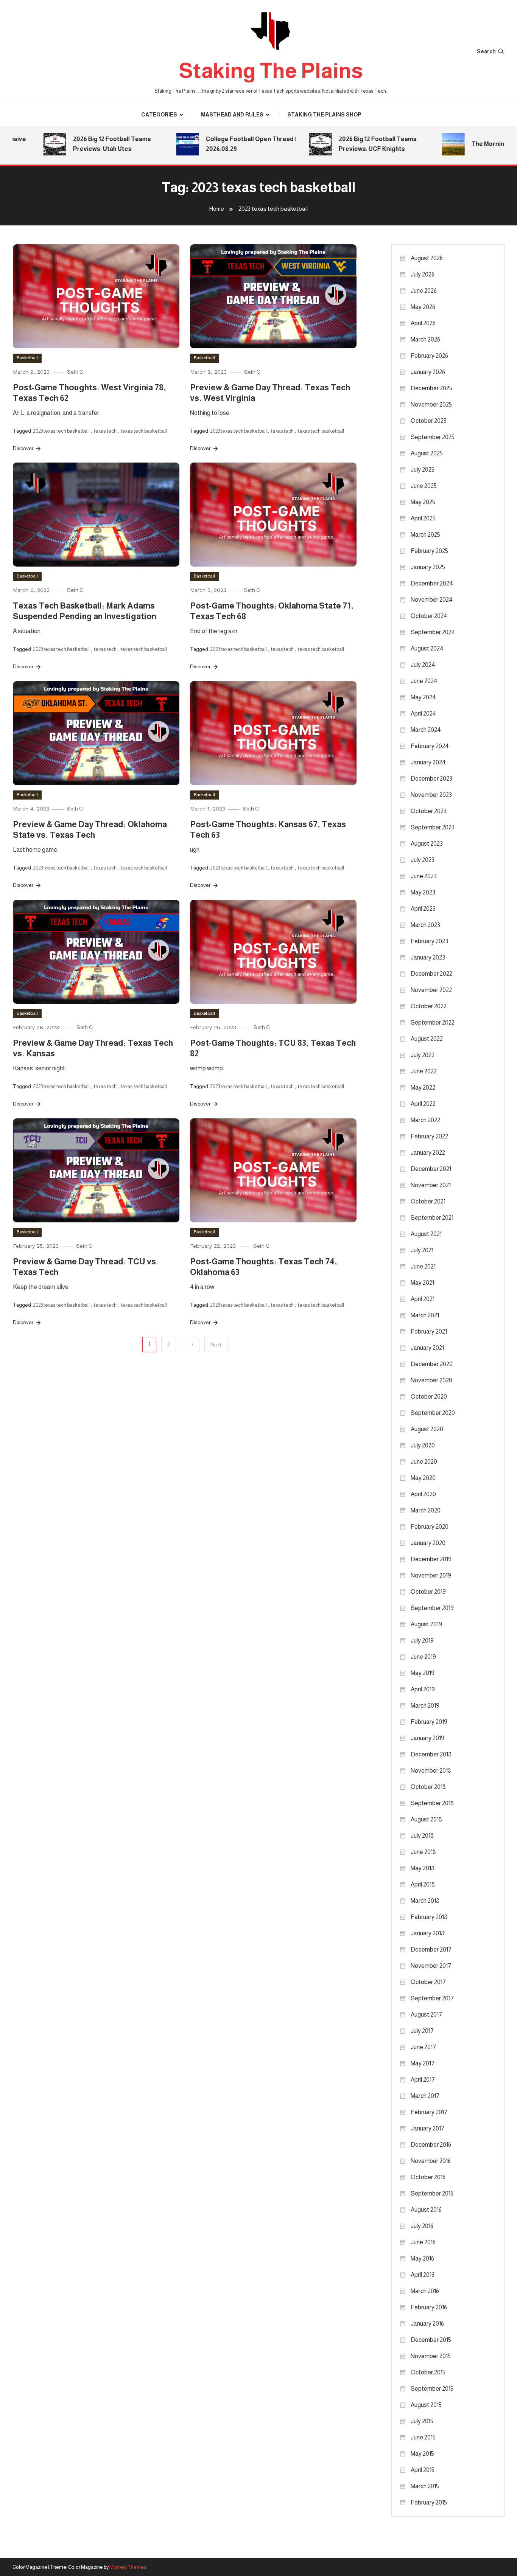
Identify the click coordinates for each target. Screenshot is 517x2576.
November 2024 (432, 600)
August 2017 (426, 2015)
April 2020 (423, 1494)
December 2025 (431, 388)
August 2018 (426, 1819)
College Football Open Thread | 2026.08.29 (218, 144)
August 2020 (427, 1429)
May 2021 (422, 1283)
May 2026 (423, 307)
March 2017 (425, 2096)
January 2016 (427, 2324)
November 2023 (431, 795)
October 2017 (428, 1982)
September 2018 (432, 1803)
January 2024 (428, 762)
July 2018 (422, 1836)
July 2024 (423, 665)
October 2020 (429, 1397)
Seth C (75, 372)
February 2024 (430, 746)
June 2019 (423, 1657)
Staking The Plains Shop (324, 115)
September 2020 (433, 1413)
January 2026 (428, 372)
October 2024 (429, 616)
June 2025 (424, 486)
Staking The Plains (271, 71)
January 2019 (427, 1738)
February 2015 (429, 2502)
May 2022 (423, 1088)
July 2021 (422, 1250)
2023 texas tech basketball (61, 431)
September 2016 (432, 2193)
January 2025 (428, 567)
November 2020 (431, 1380)
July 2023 (423, 860)
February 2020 (430, 1527)
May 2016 (422, 2258)
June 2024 (424, 681)
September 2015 (432, 2389)
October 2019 (428, 1592)
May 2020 (423, 1478)
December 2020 (432, 1364)
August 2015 (426, 2405)
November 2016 (431, 2161)
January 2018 (427, 1933)
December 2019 (431, 1559)
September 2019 (432, 1608)
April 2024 (424, 713)
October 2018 (428, 1787)
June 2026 (424, 291)
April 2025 (423, 518)
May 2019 (423, 1673)
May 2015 (422, 2454)
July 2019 (422, 1640)
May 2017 (423, 2063)
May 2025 (423, 502)
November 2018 (431, 1771)
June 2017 (423, 2047)
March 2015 (425, 2486)
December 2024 (432, 583)
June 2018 (423, 1852)
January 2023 (428, 957)
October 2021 (428, 1201)
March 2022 (425, 1120)
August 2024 (427, 648)
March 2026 (425, 339)
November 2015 (431, 2356)
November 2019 (431, 1575)
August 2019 (426, 1624)
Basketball (27, 358)
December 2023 (431, 779)
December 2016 (431, 2145)
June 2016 (423, 2242)
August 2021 (426, 1234)
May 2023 (423, 892)
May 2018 (423, 1868)
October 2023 (429, 811)
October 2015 (428, 2372)
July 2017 (422, 2031)
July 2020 (423, 1445)
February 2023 (429, 941)
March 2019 (425, 1706)
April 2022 (423, 1104)
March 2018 (425, 1901)
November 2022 (431, 990)
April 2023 (423, 909)
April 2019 (423, 1689)
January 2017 (427, 2128)
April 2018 (423, 1884)
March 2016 (425, 2291)
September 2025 (433, 437)
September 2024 (433, 632)
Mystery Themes (128, 2567)
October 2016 (428, 2177)
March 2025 (425, 535)
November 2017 (431, 1966)
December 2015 (431, 2340)
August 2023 (427, 844)
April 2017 (423, 2080)
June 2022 (424, 1071)
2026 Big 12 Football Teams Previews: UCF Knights (345, 144)
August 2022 (427, 1039)
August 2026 (427, 258)
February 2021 (429, 1331)
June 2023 (424, 876)
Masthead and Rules (232, 115)
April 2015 (423, 2470)
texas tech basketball (144, 431)
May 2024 (423, 697)
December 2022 (431, 974)
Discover (24, 448)
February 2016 (429, 2307)
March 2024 (426, 730)
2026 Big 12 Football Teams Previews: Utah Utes (79, 144)
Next (216, 1345)
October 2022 (429, 1006)
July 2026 (423, 274)
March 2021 (425, 1315)
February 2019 (429, 1722)
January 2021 (427, 1348)
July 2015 (422, 2421)
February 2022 (429, 1136)
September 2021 (432, 1218)
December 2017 (431, 1949)
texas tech (105, 431)
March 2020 (426, 1510)
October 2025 (429, 421)
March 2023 (425, 925)
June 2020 (424, 1462)
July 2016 (422, 2226)
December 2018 (431, 1754)
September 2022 (433, 1022)
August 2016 (426, 2210)
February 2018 (429, 1917)
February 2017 (429, 2112)
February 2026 (429, 356)
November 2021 (431, 1185)
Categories (159, 115)
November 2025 (431, 404)
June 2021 (423, 1266)
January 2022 (428, 1153)
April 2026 (423, 323)
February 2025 (429, 551)
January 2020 (428, 1543)
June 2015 (423, 2437)
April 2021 (423, 1299)
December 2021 (431, 1169)
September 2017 (432, 1998)
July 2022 (423, 1055)
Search (486, 51)
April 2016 (423, 2275)
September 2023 (433, 827)
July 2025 (423, 470)
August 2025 (427, 453)
